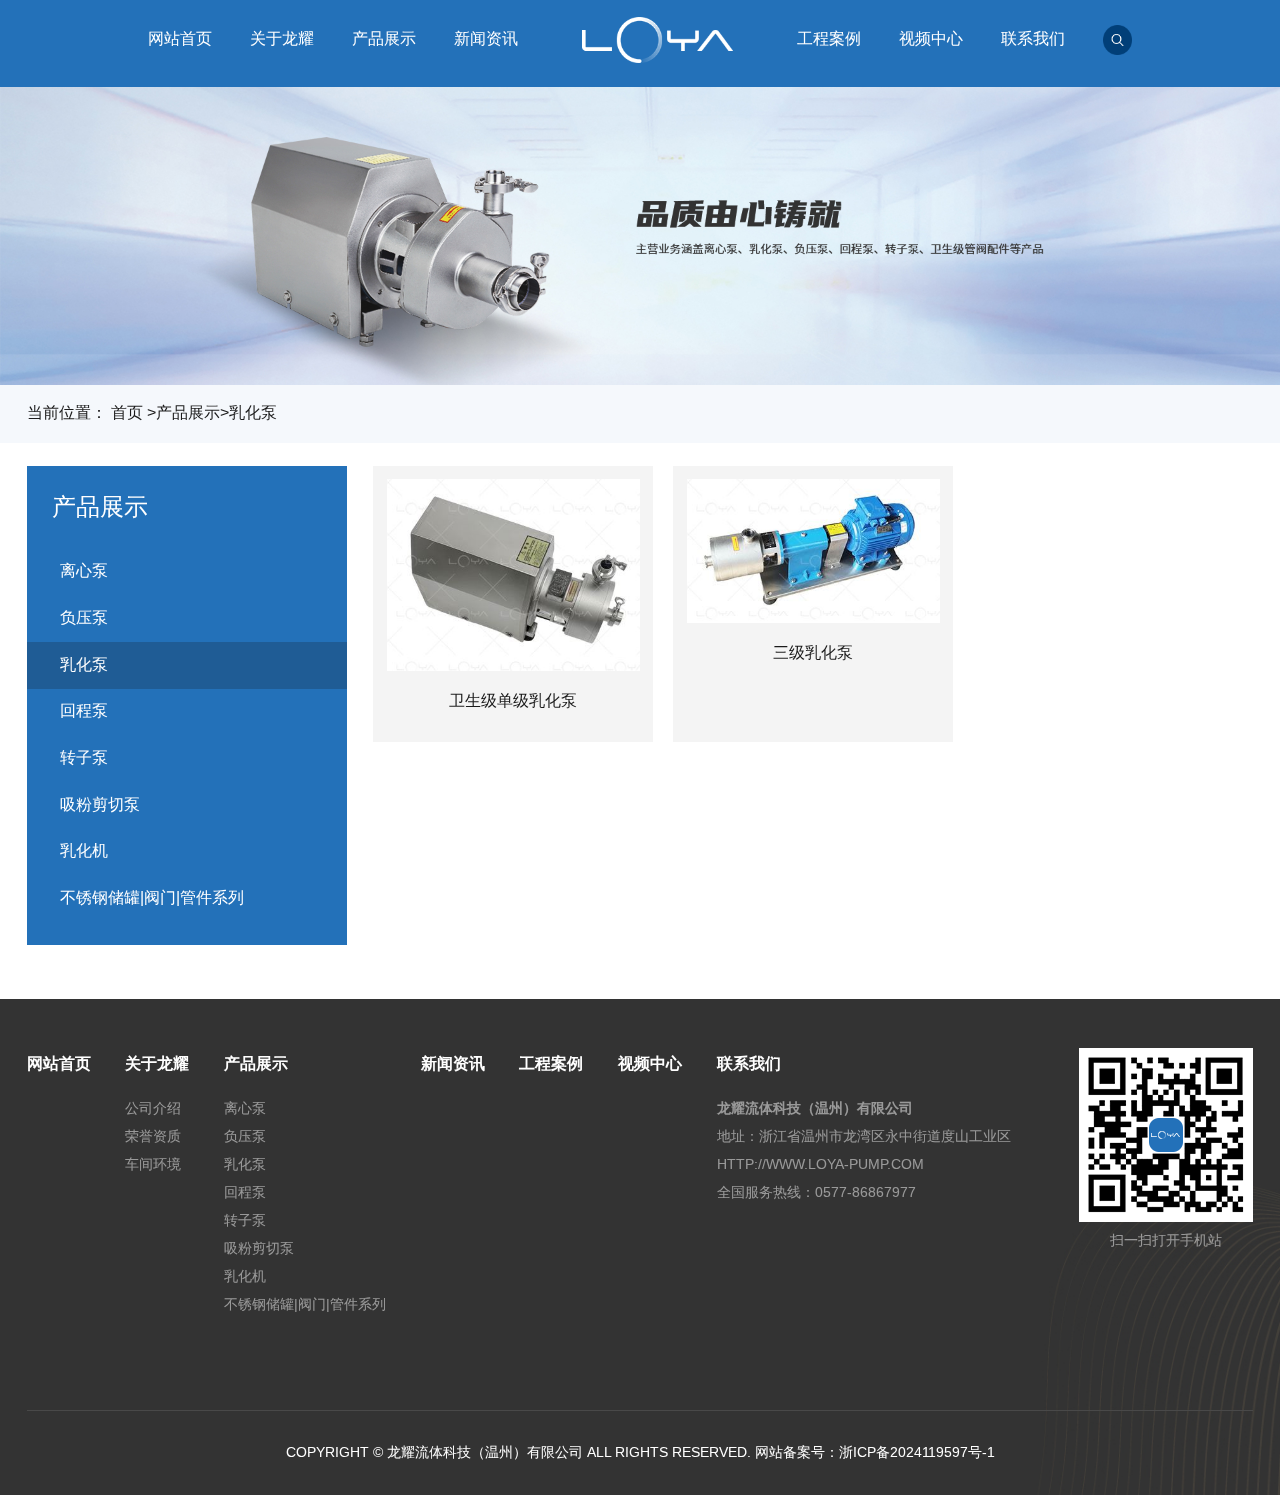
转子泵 (84, 757)
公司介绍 (153, 1108)
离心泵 (84, 570)
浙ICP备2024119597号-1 (917, 1452)
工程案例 (829, 38)
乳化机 (84, 850)
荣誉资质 (153, 1136)
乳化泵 (253, 412)
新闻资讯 (486, 38)
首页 (127, 412)
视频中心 (931, 38)
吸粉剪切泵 (100, 804)
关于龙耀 (282, 38)
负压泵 (84, 617)
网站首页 (180, 38)
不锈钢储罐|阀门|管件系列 (152, 897)
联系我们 (1033, 38)
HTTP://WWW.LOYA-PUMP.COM (820, 1164)
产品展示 (384, 38)
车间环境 (153, 1164)
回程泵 (84, 710)
